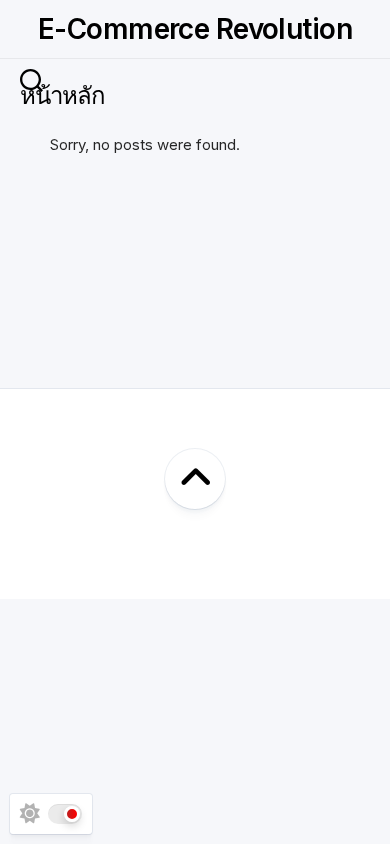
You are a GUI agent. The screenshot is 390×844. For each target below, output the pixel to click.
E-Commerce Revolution (195, 29)
